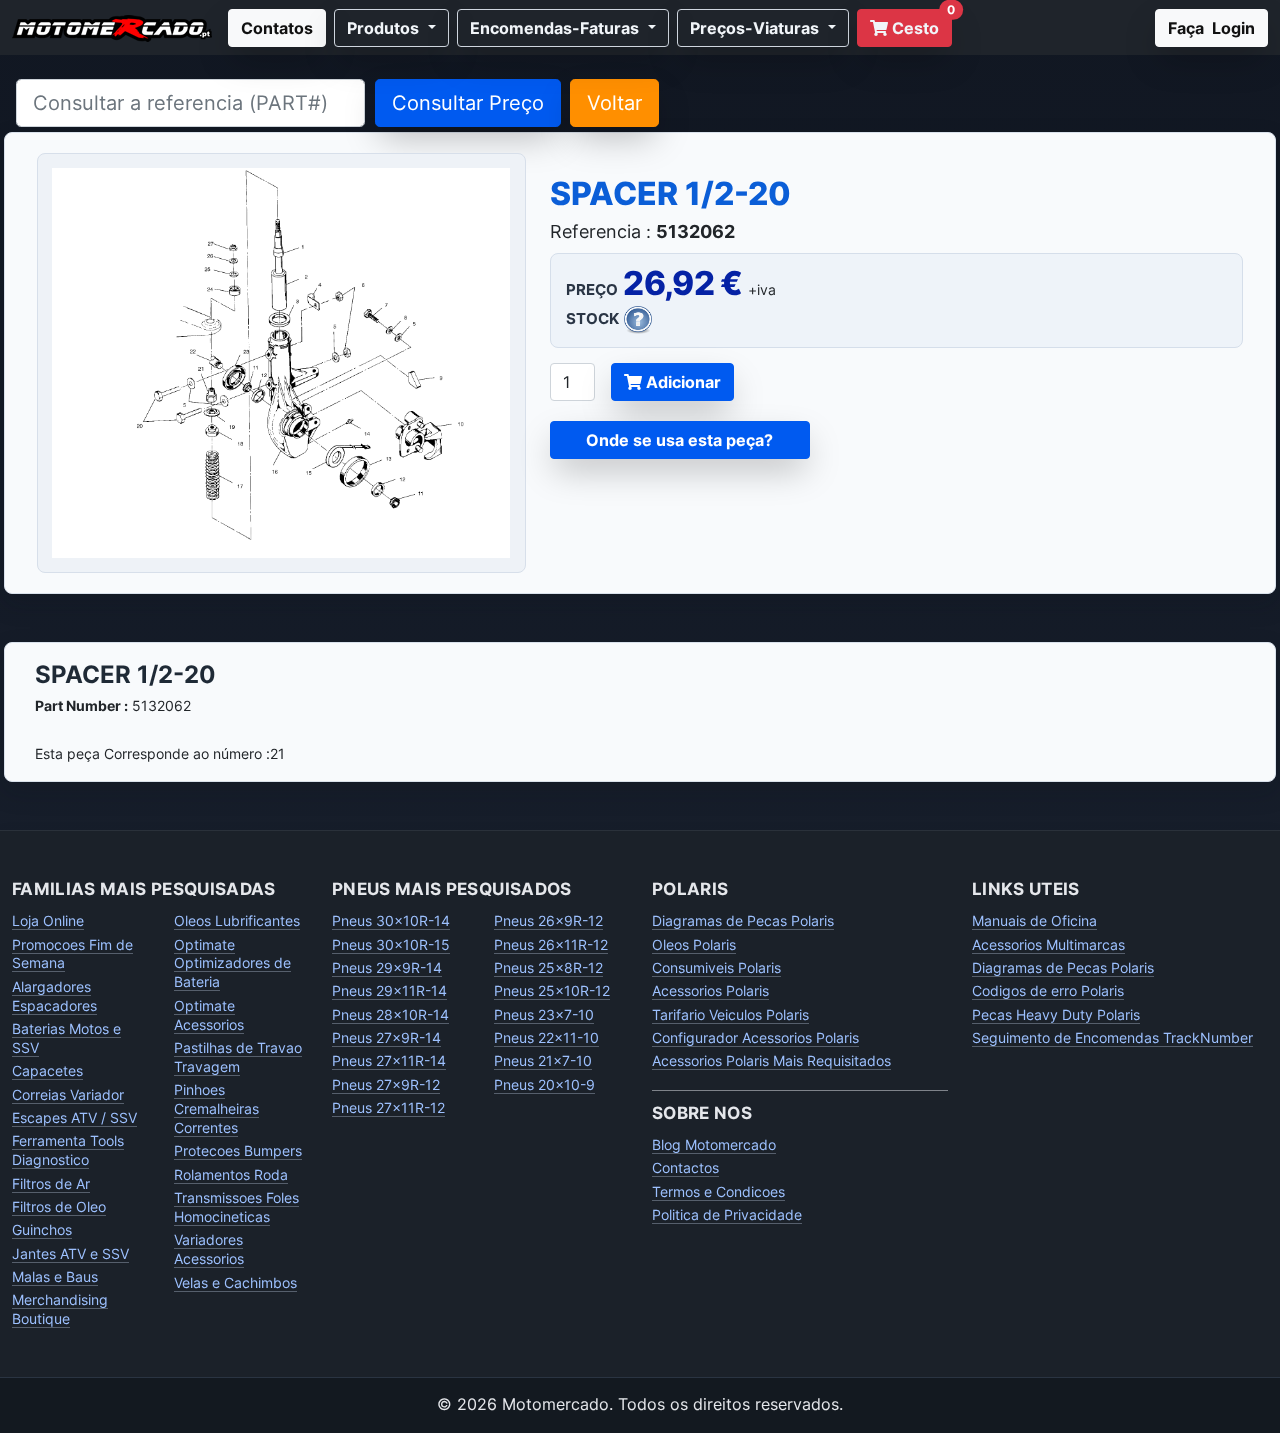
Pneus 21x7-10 (543, 1060)
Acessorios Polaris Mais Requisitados (771, 1060)
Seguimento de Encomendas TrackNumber (1112, 1037)
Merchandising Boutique (60, 1309)
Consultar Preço (468, 103)
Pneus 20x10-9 (544, 1084)
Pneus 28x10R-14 (390, 1014)
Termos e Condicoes (718, 1191)
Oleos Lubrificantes (237, 920)
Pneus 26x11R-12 (551, 944)
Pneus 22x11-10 (546, 1037)
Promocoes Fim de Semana (72, 954)
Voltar (614, 103)
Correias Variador (68, 1094)
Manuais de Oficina (1034, 920)
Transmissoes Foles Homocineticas (236, 1207)
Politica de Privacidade (727, 1214)
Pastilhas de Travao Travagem (238, 1057)
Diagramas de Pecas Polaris (743, 920)
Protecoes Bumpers (238, 1150)
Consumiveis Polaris (716, 967)
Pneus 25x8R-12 (548, 967)
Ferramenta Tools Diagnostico (68, 1150)
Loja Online (48, 920)
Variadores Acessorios (209, 1249)
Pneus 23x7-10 (544, 1014)
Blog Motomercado (714, 1144)
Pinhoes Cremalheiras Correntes (216, 1108)
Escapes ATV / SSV (74, 1117)
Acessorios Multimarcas (1048, 944)
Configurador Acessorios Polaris (755, 1037)
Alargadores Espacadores (54, 996)
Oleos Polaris (694, 944)
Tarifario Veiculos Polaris (730, 1014)
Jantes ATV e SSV (70, 1253)
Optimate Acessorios (209, 1015)
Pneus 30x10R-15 (391, 944)
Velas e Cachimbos (235, 1282)
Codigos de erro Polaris (1048, 990)
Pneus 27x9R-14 (386, 1037)
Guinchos (42, 1229)
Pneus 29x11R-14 (389, 990)
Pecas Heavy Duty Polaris (1056, 1014)
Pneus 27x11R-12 (388, 1107)
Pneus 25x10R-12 (552, 990)
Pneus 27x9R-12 (386, 1084)
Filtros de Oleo (59, 1206)
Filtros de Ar (51, 1183)
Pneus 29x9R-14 (387, 967)
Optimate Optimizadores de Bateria (232, 963)
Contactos (685, 1167)
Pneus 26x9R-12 (548, 920)
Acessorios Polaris (710, 990)
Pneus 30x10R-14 (391, 920)
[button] (391, 28)
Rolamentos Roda (231, 1174)
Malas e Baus (55, 1276)
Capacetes (47, 1070)
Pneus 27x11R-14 (389, 1060)
